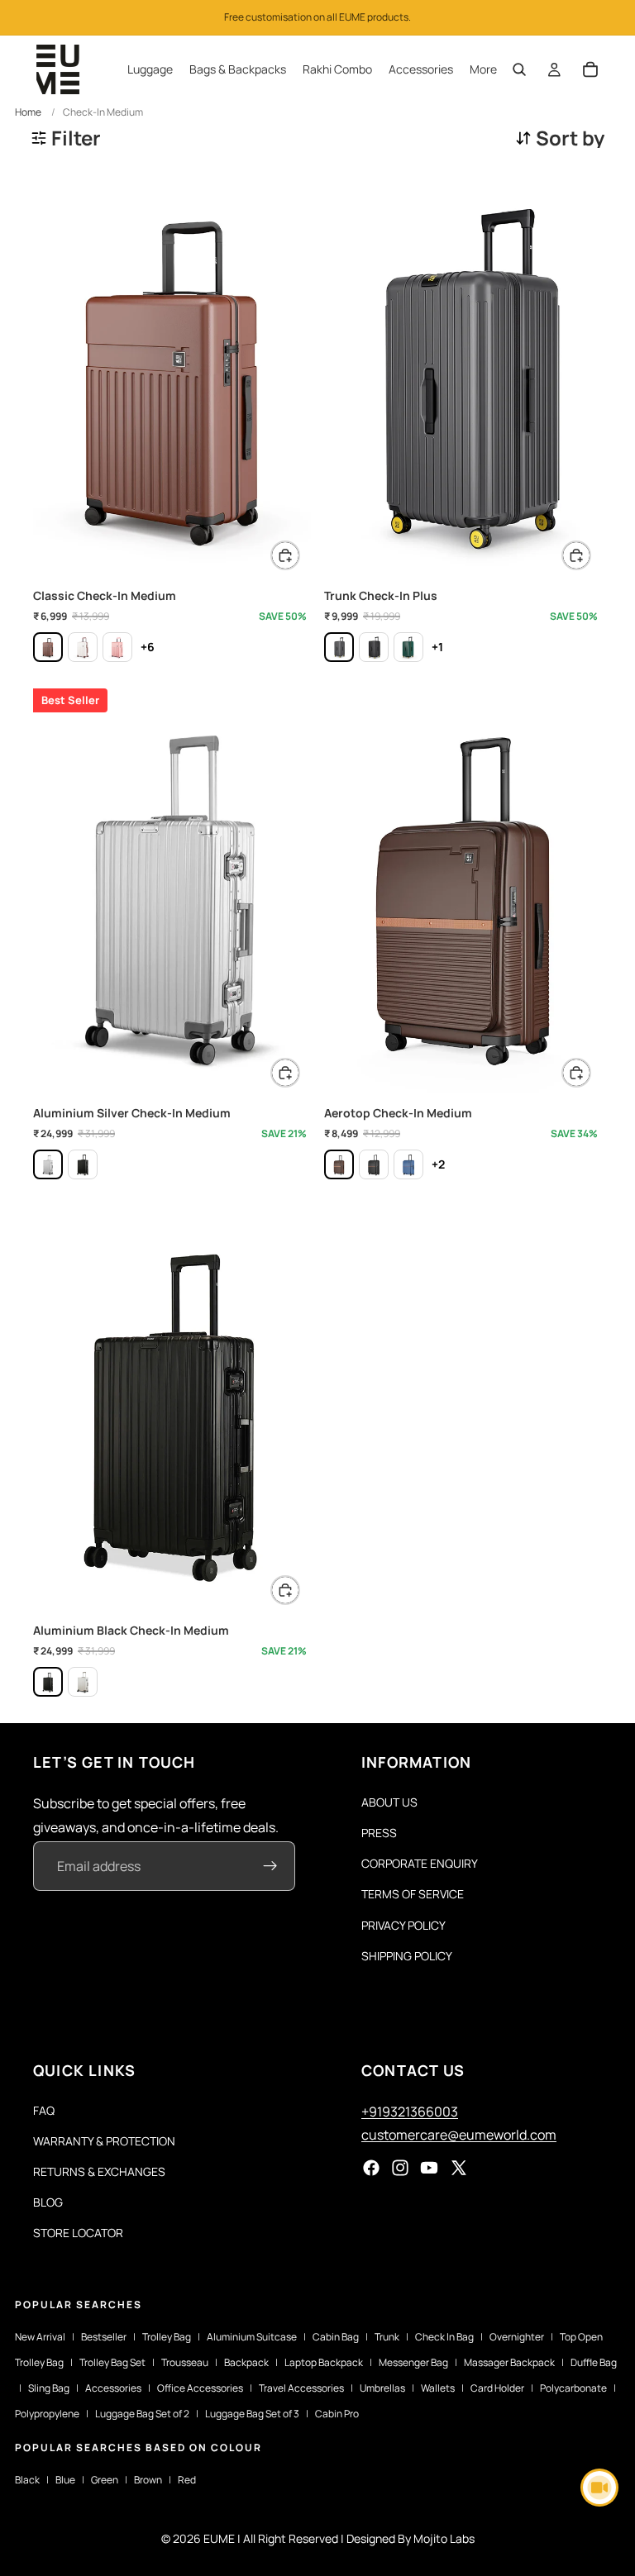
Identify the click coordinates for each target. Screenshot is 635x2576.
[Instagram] (400, 2168)
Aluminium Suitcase (252, 2337)
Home (28, 112)
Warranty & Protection (104, 2141)
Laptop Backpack (324, 2362)
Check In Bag (444, 2337)
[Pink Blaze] (117, 647)
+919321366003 (410, 2112)
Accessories (113, 2388)
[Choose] (285, 555)
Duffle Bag (594, 2362)
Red (187, 2480)
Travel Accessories (301, 2388)
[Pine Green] (408, 647)
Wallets (438, 2388)
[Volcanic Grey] (339, 647)
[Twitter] (459, 2168)
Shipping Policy (407, 1956)
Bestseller (104, 2337)
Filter (76, 138)
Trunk (387, 2337)
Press (379, 1833)
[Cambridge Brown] (48, 647)
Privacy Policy (403, 1924)
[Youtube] (429, 2168)
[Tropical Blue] (408, 1164)
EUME (219, 2538)
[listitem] (483, 69)
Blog (48, 2202)
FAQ (44, 2110)
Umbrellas (382, 2388)
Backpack (246, 2362)
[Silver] (48, 1164)
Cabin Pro (337, 2414)
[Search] (519, 69)
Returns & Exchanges (99, 2171)
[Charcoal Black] (374, 647)
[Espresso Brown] (339, 1164)
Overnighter (517, 2337)
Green (105, 2480)
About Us (389, 1802)
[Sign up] (270, 1866)
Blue (65, 2480)
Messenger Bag (413, 2362)
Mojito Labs (444, 2538)
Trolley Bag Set (112, 2362)
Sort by (570, 138)
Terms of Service (413, 1894)
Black (27, 2480)
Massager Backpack (509, 2362)
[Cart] (590, 69)
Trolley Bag (167, 2337)
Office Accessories (200, 2388)
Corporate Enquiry (420, 1863)
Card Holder (497, 2388)
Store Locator (78, 2233)
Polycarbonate (573, 2388)
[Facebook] (371, 2168)
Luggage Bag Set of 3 (252, 2414)
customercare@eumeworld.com (459, 2135)
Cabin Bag (336, 2337)
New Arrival (40, 2337)
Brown (148, 2480)
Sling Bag (49, 2388)
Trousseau (185, 2362)
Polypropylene (47, 2414)
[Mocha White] (83, 647)
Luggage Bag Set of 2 (142, 2414)
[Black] (83, 1164)
